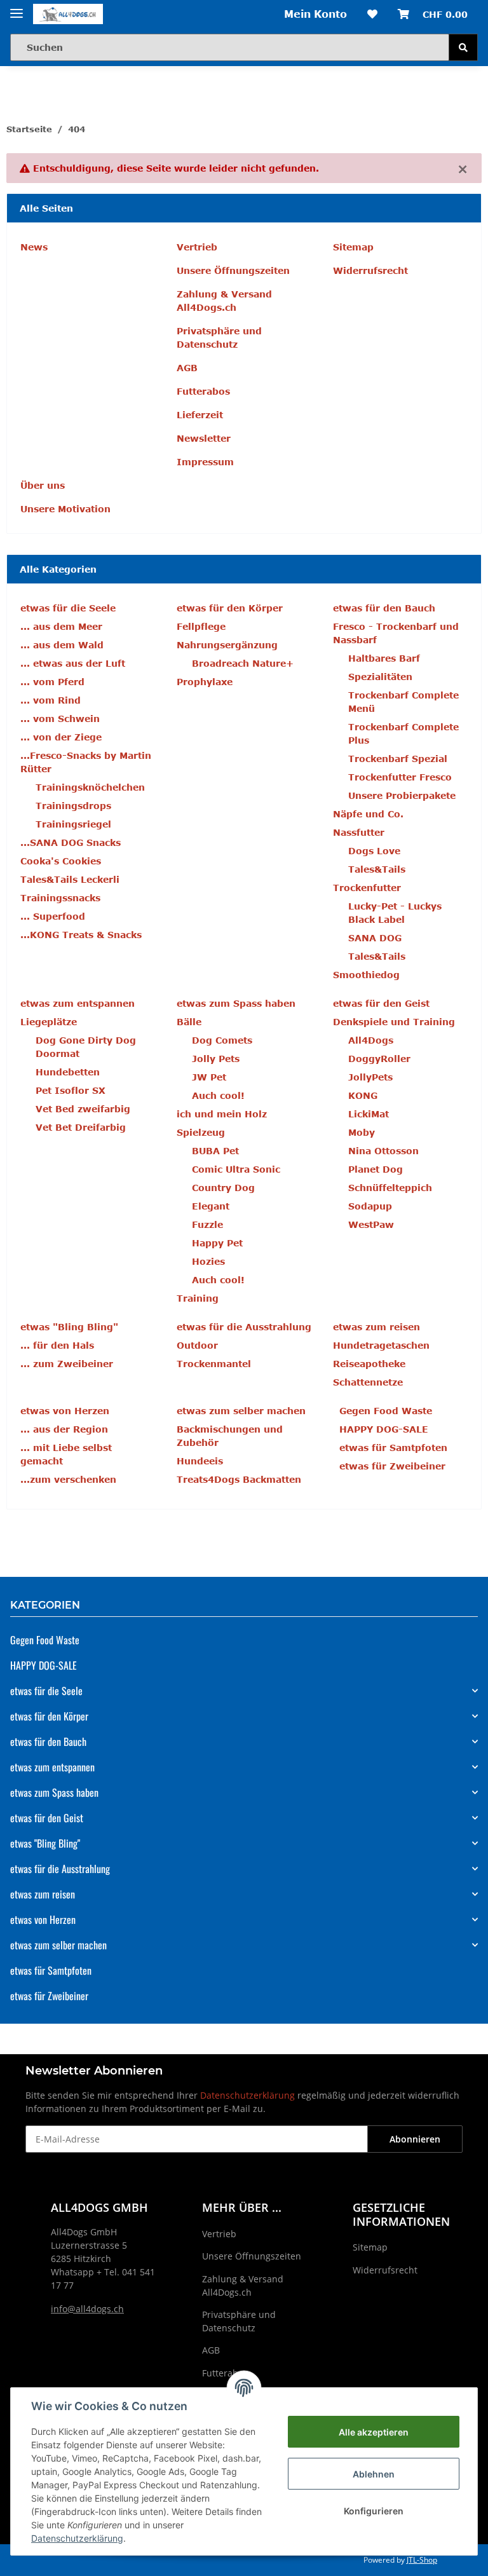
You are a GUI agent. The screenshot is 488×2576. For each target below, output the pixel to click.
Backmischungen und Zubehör (230, 1436)
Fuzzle (207, 1224)
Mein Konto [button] (315, 14)
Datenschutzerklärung (247, 2095)
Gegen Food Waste (386, 1411)
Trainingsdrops (73, 806)
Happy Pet (217, 1243)
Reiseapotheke (369, 1364)
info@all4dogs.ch (87, 2309)
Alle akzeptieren (374, 2432)
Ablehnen (374, 2474)
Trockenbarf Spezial (398, 759)
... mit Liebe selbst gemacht (66, 1454)
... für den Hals (57, 1345)
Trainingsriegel (73, 824)
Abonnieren (415, 2139)
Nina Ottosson (383, 1151)
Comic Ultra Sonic (236, 1169)
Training (198, 1298)
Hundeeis (200, 1461)
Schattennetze (368, 1382)
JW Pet (209, 1077)
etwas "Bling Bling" (45, 1843)
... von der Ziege (61, 737)
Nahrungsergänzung (227, 645)
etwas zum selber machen (58, 1945)
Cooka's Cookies (61, 861)
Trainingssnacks (60, 898)
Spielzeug (201, 1132)
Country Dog (223, 1188)
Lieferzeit (200, 415)
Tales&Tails (377, 869)
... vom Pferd (52, 682)
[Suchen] (463, 47)
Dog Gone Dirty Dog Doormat (86, 1047)
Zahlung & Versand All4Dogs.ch (224, 301)
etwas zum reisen (43, 1894)
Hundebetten (68, 1072)
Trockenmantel (214, 1364)
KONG (363, 1095)
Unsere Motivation (65, 509)
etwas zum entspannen (52, 1767)
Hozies (208, 1261)
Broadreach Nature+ (243, 663)
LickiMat (369, 1114)
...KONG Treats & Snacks (81, 935)
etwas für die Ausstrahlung (60, 1869)
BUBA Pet (215, 1151)
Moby (362, 1132)
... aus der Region (64, 1429)
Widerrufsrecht (370, 270)
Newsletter (204, 438)
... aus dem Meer (61, 626)
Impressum (205, 462)
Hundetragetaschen (381, 1345)
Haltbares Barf (384, 658)
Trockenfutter (367, 888)
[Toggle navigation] (17, 8)
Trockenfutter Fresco (400, 777)
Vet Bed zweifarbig (83, 1109)
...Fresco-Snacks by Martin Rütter (86, 762)
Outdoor (197, 1345)
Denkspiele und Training (394, 1022)
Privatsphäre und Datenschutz (219, 337)
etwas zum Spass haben (54, 1792)
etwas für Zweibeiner (392, 1466)
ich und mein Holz (222, 1114)
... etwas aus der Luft (73, 663)
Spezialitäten (380, 677)
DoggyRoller (379, 1059)
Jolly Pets (216, 1059)
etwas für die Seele (46, 1691)
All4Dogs (371, 1040)
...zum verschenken (68, 1479)
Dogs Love (374, 851)
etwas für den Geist (47, 1818)
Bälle (189, 1022)
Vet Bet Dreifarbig (81, 1127)
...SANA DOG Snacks (71, 842)
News (34, 247)
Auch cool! (218, 1095)
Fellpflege (201, 626)
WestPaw (371, 1224)
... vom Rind (51, 700)
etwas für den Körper (49, 1716)
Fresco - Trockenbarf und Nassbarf (396, 633)
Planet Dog (376, 1169)
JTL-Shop (422, 2560)
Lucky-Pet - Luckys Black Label (395, 913)
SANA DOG (375, 938)
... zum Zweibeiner (67, 1364)
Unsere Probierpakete (402, 795)
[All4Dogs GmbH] (68, 14)
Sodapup (370, 1206)
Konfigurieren (374, 2511)
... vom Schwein (60, 719)
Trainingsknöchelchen (90, 787)
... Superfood (53, 916)
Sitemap (353, 247)
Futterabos (203, 391)
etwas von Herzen (43, 1919)
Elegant (211, 1206)
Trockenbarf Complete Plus (403, 733)
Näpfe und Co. (368, 814)
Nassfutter (359, 832)
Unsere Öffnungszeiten (233, 270)
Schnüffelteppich (390, 1188)
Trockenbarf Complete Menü (403, 702)
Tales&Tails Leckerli (70, 879)
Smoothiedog (366, 975)
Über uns (43, 485)
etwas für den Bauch (48, 1741)
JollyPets (370, 1077)
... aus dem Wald (62, 645)
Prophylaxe (205, 682)
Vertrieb (197, 247)
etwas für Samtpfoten (393, 1448)
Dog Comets (222, 1040)
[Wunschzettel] (372, 14)
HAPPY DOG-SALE (384, 1429)
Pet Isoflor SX (71, 1090)
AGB (187, 368)
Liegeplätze (49, 1022)
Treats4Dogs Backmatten (239, 1479)
